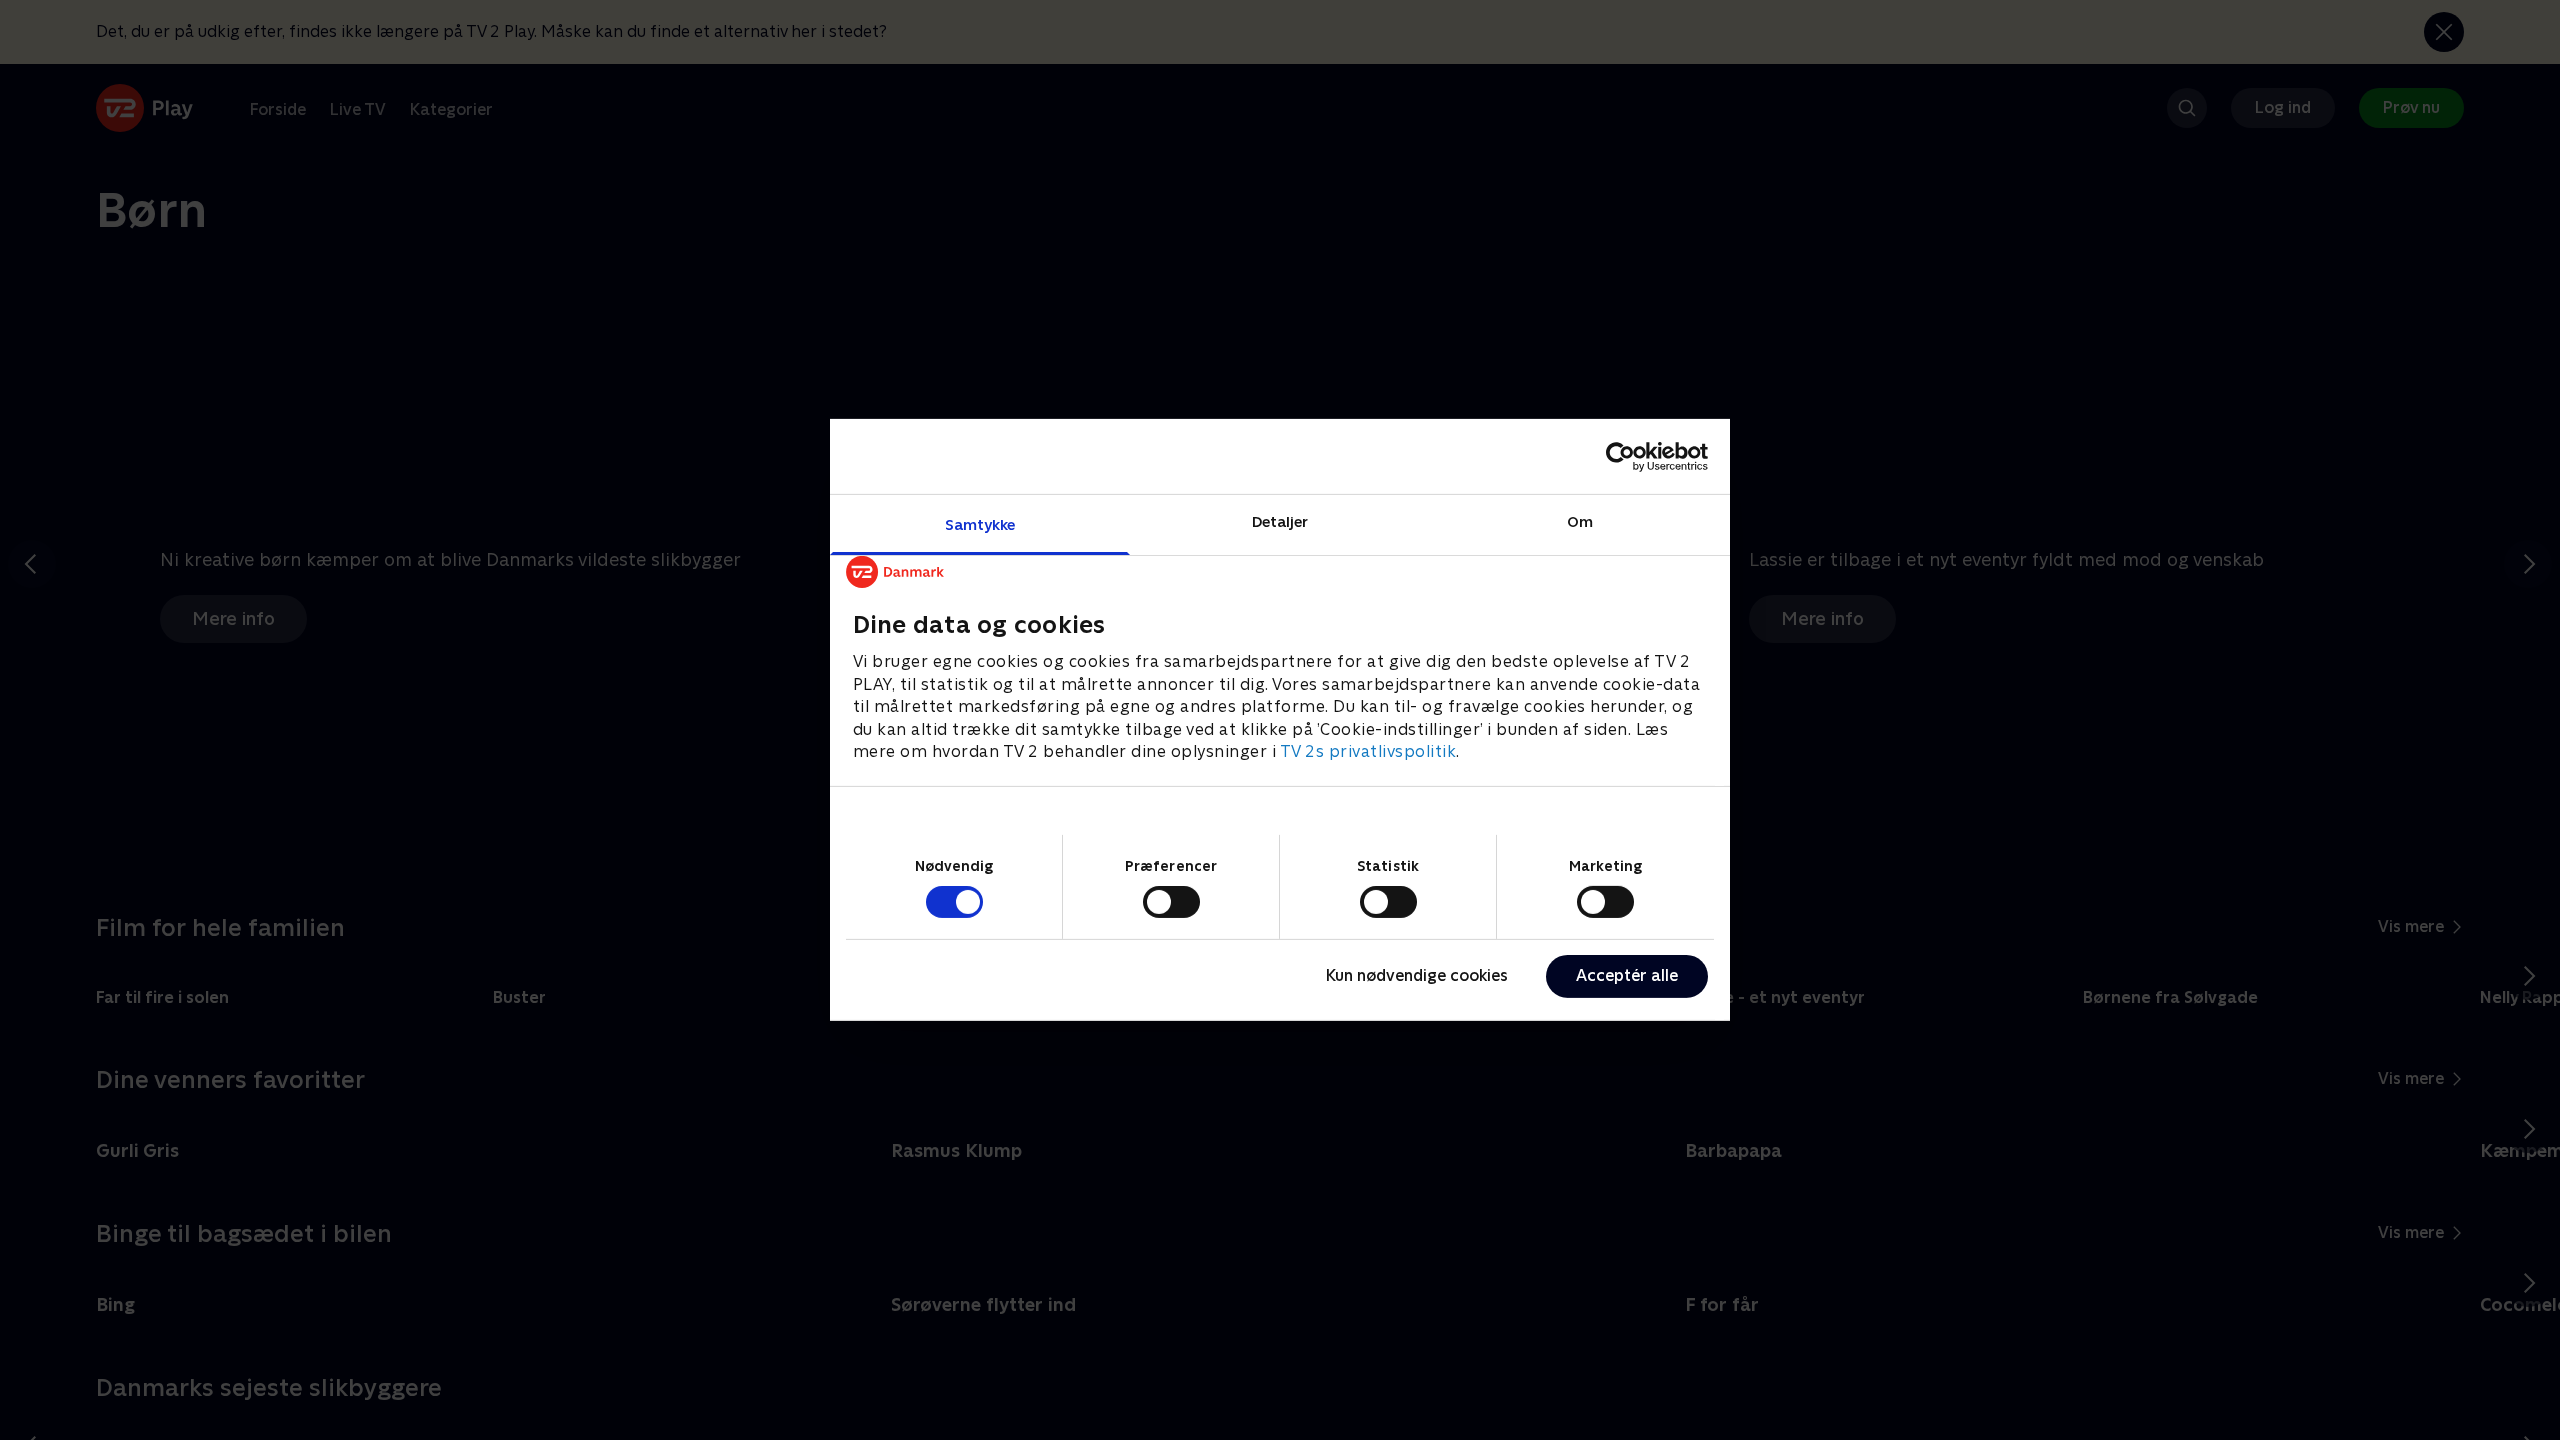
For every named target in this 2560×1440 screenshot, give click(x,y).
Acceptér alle (1627, 975)
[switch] (1171, 902)
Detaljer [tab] (1280, 521)
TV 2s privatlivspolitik (1368, 751)
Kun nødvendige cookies (1417, 975)
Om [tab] (1580, 521)
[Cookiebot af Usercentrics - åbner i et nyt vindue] (1620, 456)
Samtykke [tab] (980, 524)
